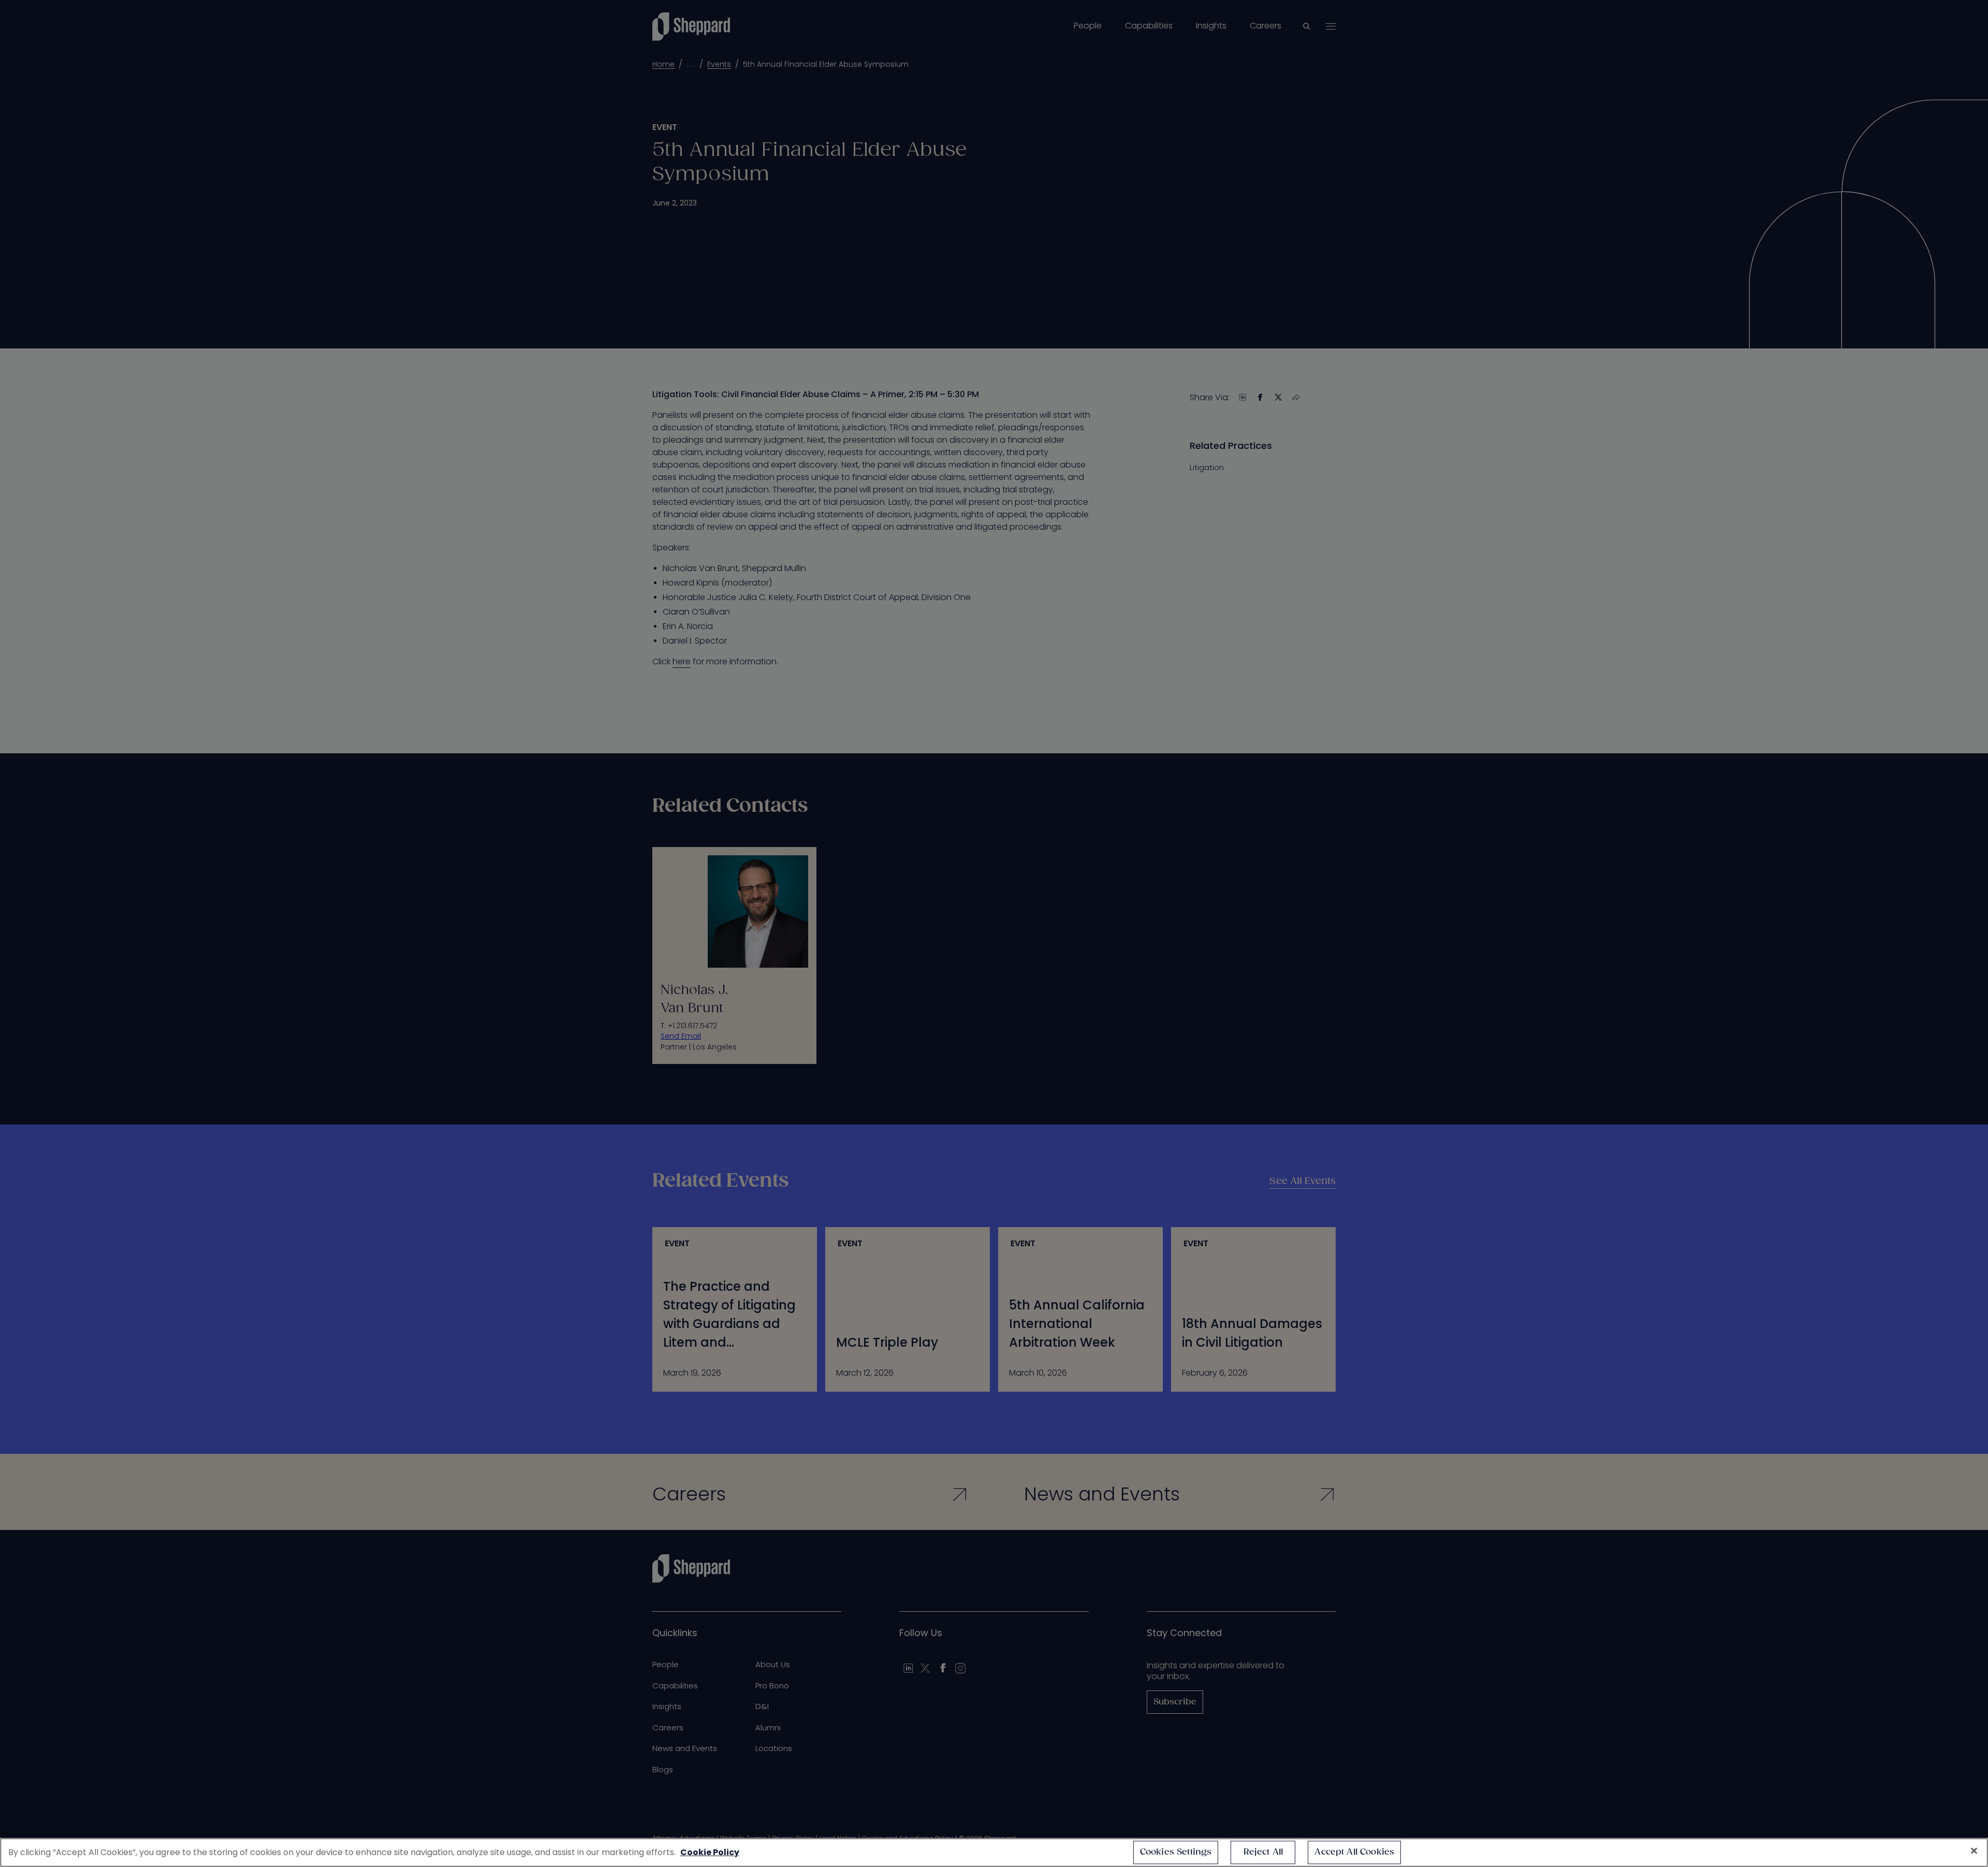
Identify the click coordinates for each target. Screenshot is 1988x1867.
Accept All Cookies (1354, 1852)
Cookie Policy (710, 1852)
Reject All (1263, 1852)
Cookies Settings (1176, 1852)
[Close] (1974, 1851)
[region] (994, 1853)
